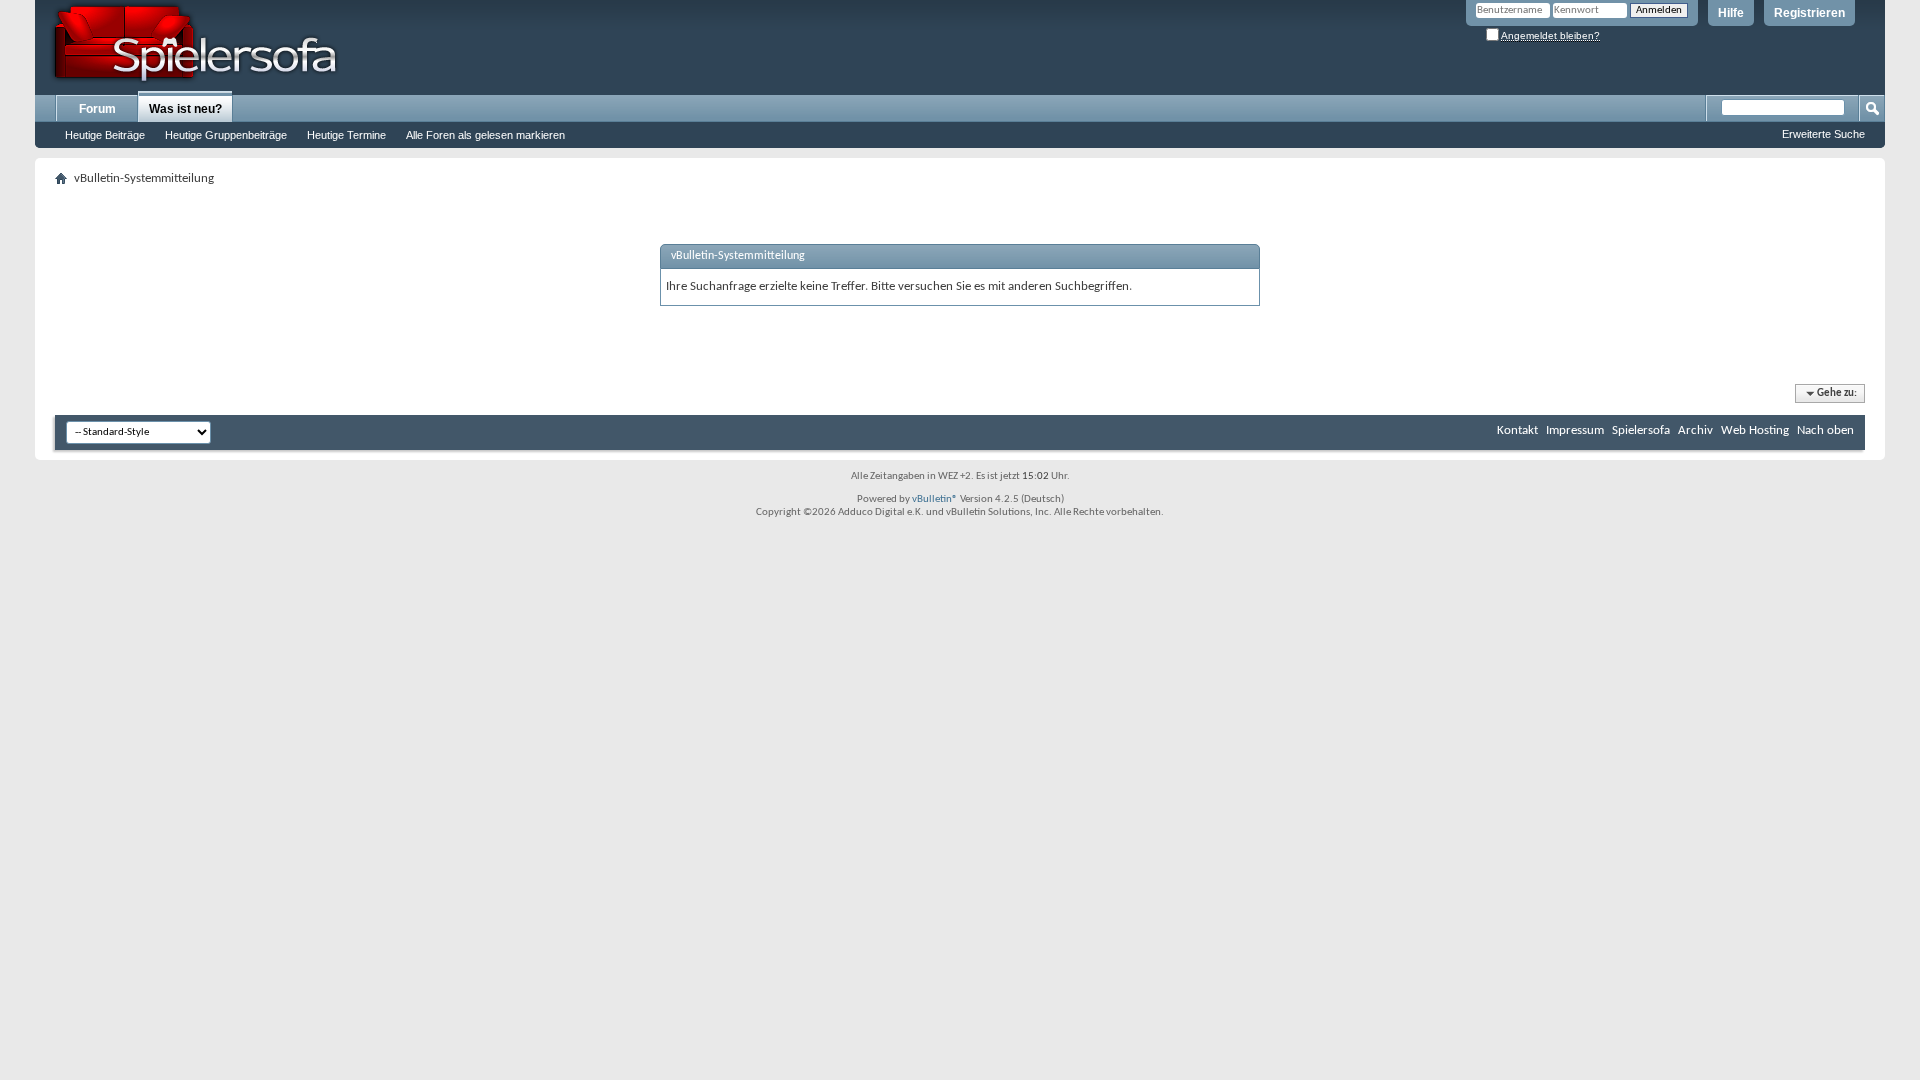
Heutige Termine (346, 135)
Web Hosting (1755, 430)
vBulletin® (935, 499)
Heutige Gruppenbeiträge (226, 135)
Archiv (1695, 430)
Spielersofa (1641, 430)
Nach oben (1825, 430)
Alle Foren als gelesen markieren (485, 135)
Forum (97, 109)
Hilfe (1731, 13)
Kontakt (1517, 430)
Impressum (1575, 430)
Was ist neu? (185, 109)
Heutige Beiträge (105, 135)
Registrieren (1809, 13)
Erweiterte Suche (1823, 134)
